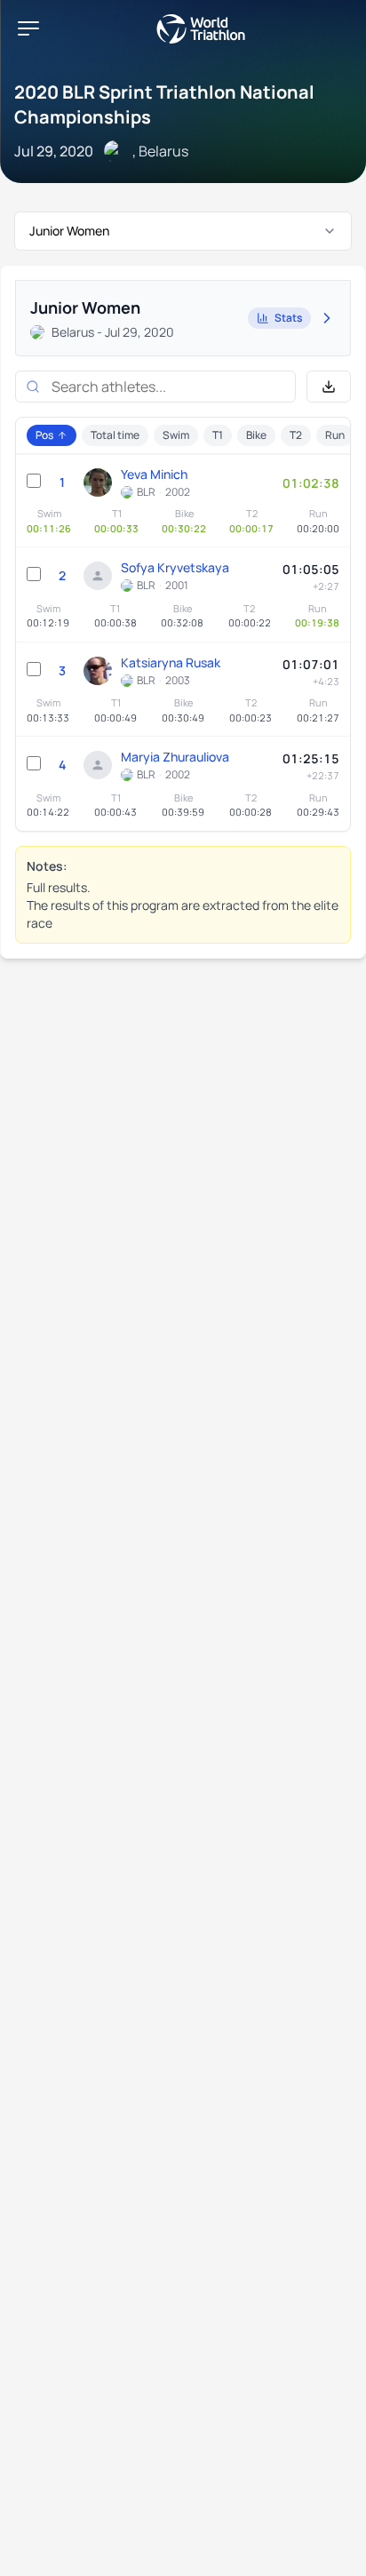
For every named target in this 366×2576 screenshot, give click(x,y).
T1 (218, 435)
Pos (44, 435)
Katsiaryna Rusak (171, 662)
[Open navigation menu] (28, 28)
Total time (115, 435)
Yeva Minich (154, 474)
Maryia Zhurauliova (175, 757)
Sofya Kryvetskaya (175, 567)
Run (335, 435)
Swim (176, 435)
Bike (256, 435)
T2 (296, 435)
